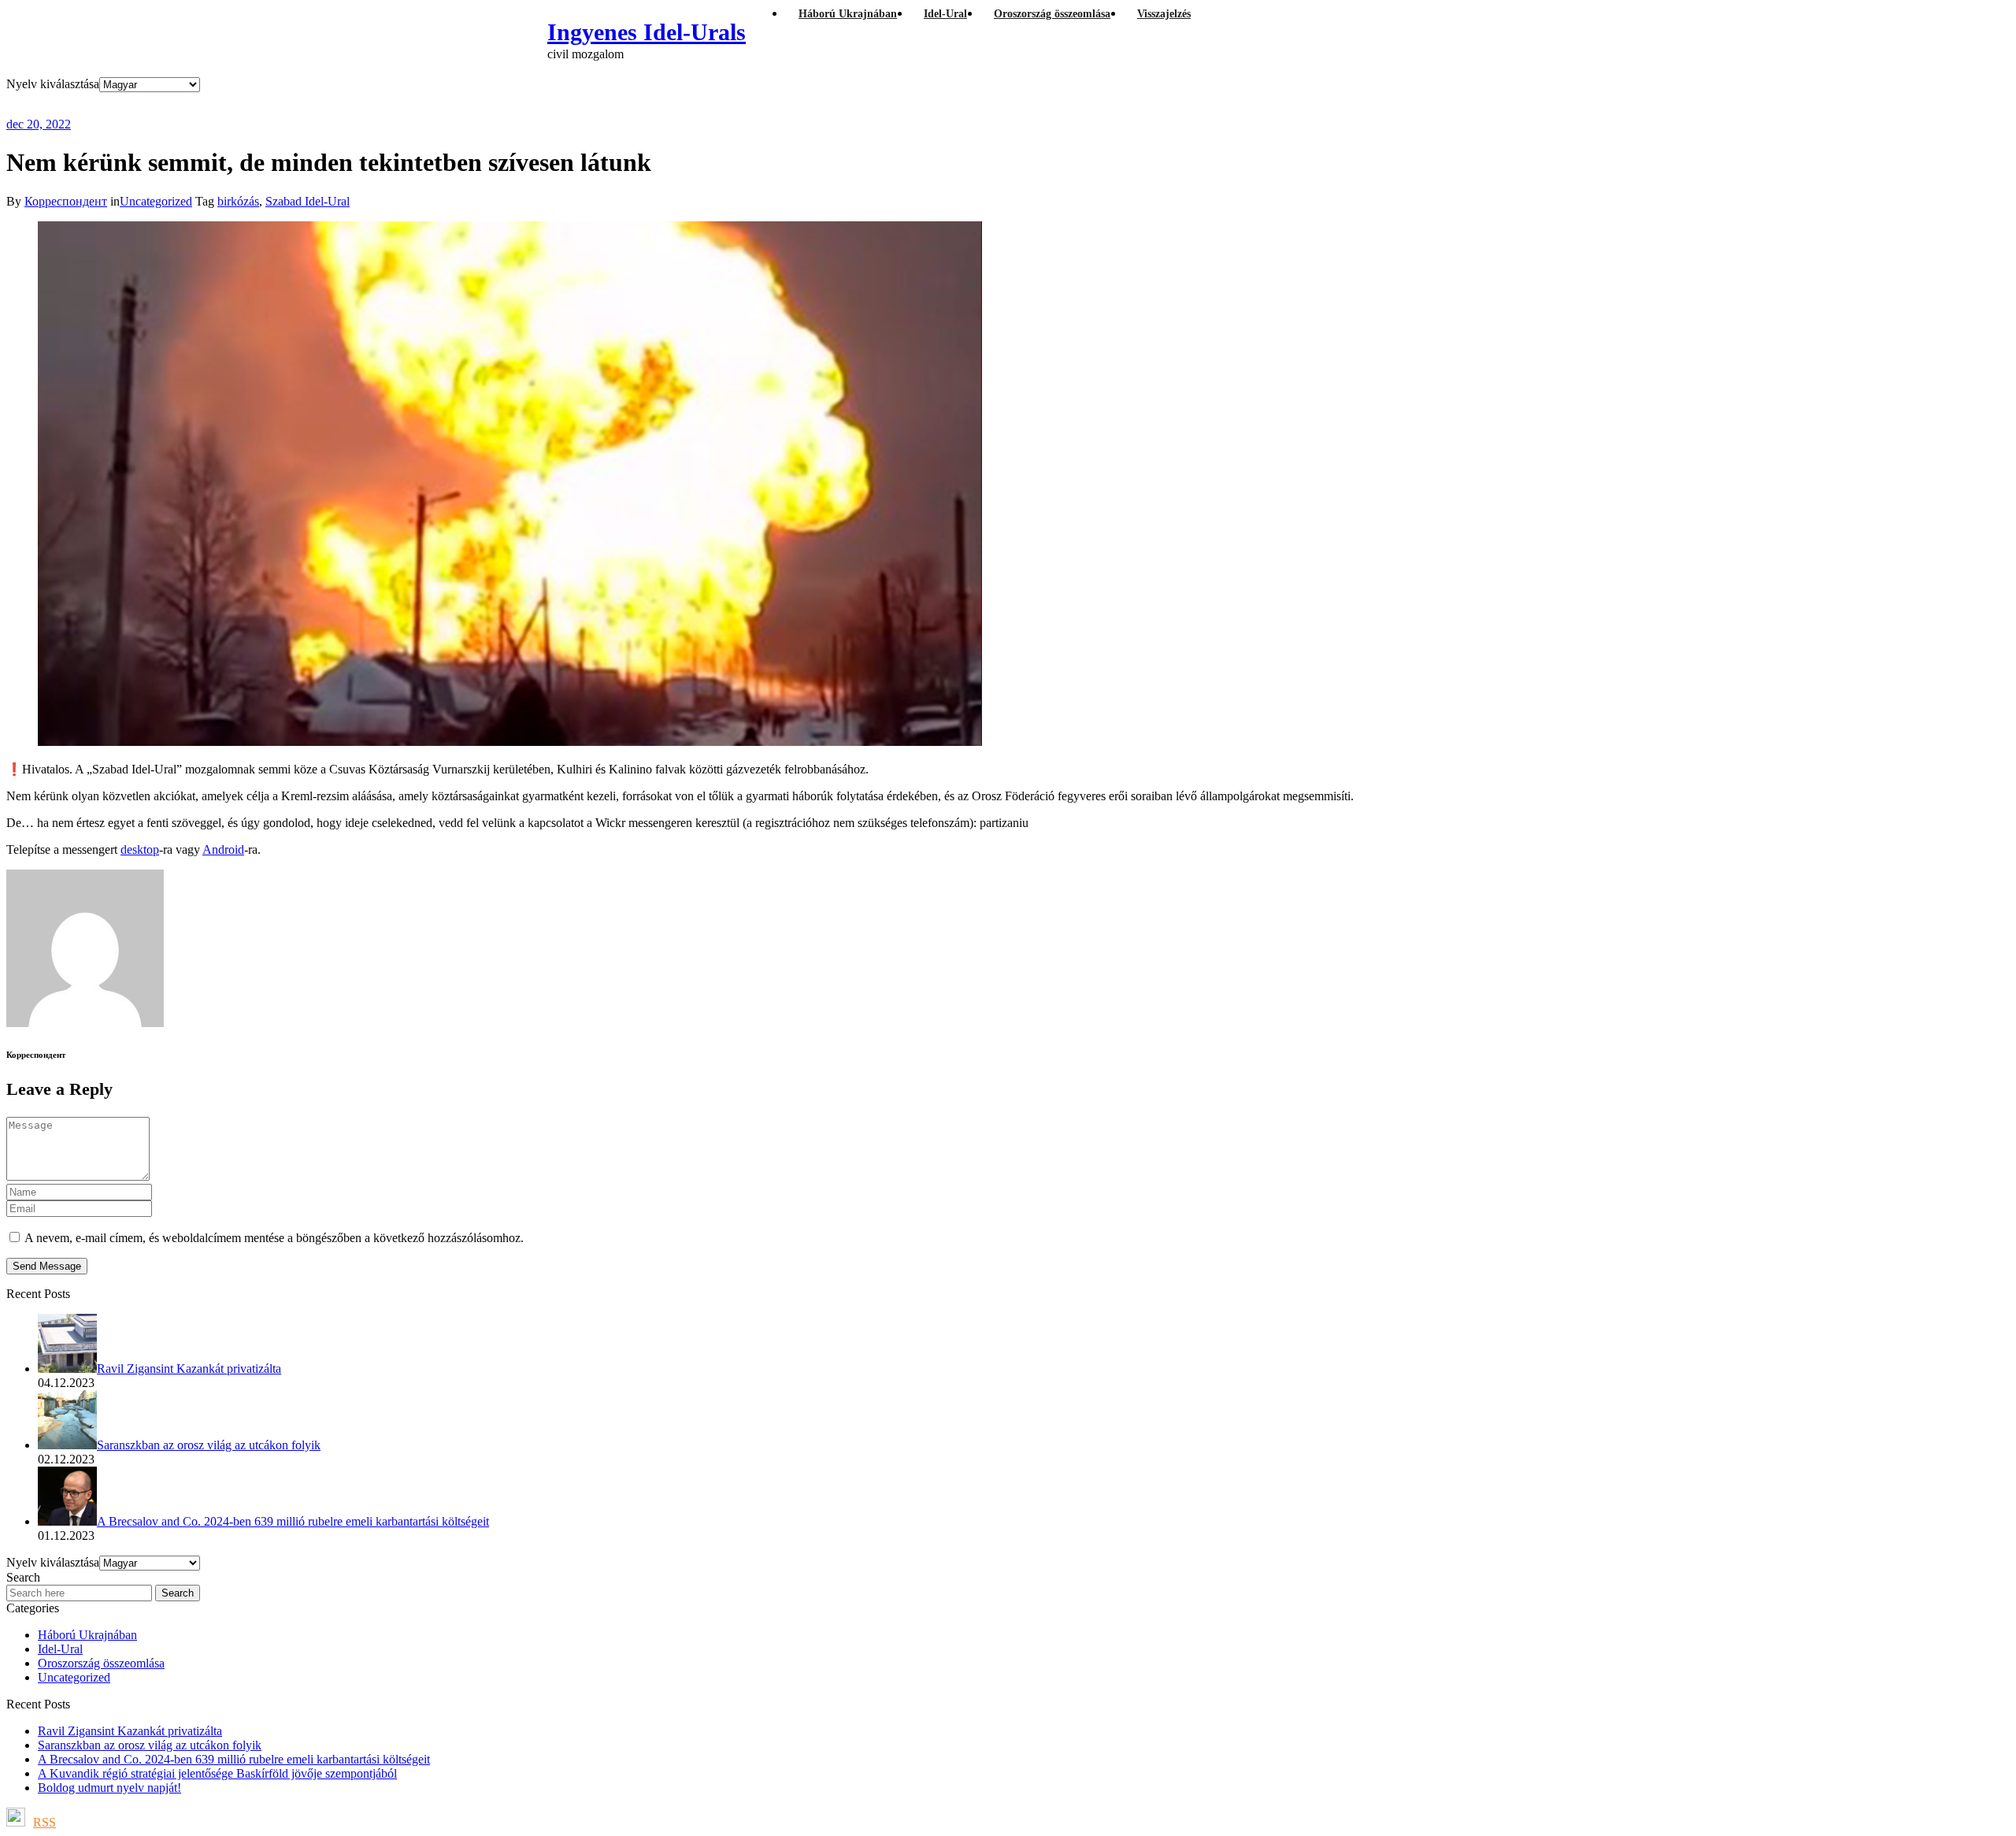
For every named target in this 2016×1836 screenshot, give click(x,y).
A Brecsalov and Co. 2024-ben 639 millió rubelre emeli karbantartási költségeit (234, 1759)
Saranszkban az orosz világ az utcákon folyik (150, 1745)
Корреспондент (66, 201)
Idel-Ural (60, 1649)
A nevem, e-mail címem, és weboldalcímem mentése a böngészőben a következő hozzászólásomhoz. (274, 1238)
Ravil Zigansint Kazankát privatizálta (130, 1731)
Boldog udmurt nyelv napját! (109, 1788)
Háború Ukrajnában (87, 1635)
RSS (44, 1822)
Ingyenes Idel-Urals (647, 32)
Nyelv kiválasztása (53, 84)
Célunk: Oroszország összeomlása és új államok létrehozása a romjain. (316, 104)
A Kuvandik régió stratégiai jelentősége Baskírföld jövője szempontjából (217, 1773)
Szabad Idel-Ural (308, 201)
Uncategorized (156, 201)
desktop (140, 849)
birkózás (238, 201)
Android (223, 849)
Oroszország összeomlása (101, 1663)
